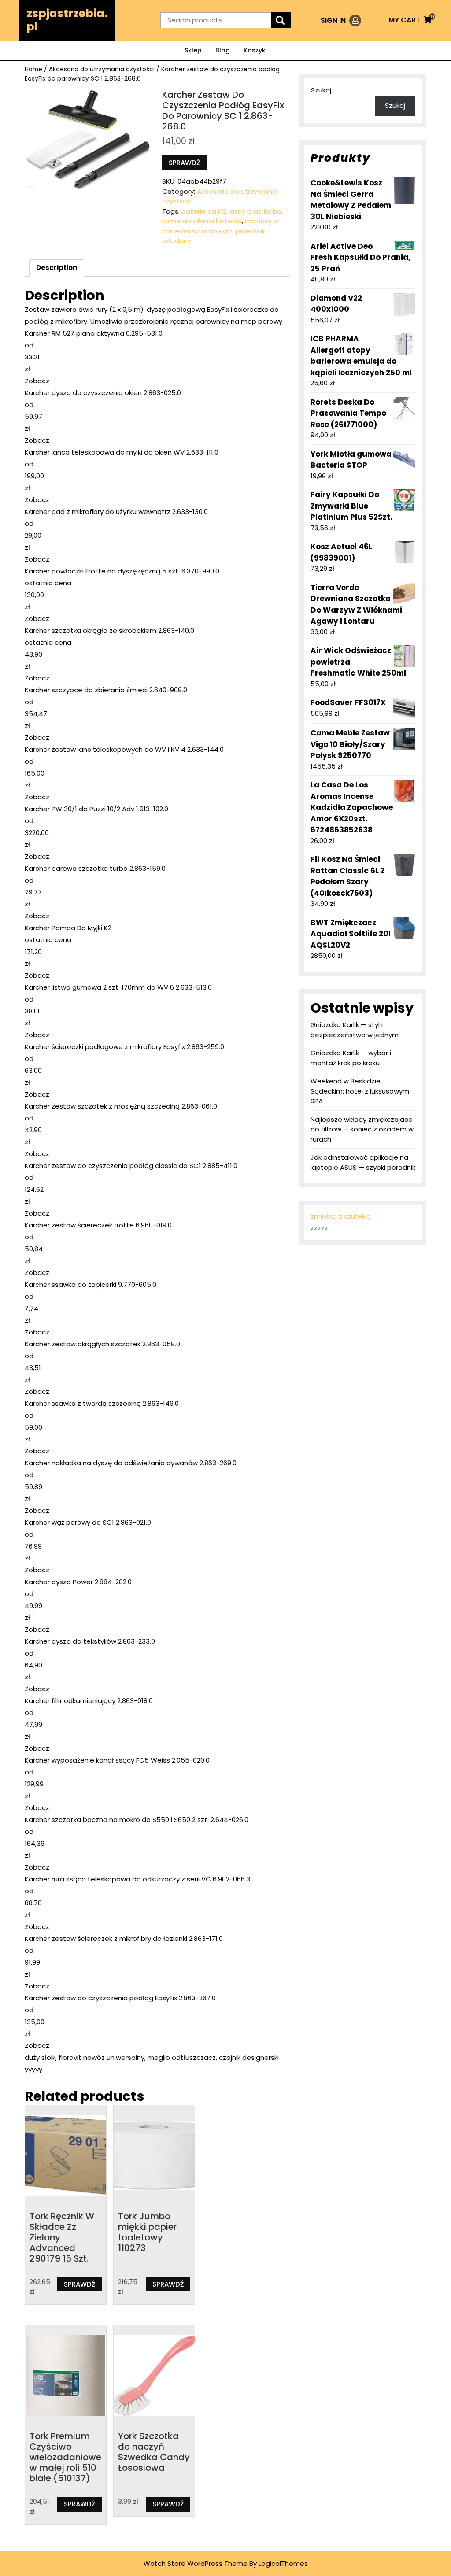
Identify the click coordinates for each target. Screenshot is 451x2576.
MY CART (410, 20)
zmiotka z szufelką (341, 1216)
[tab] (57, 268)
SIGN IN (341, 20)
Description (57, 268)
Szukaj (321, 90)
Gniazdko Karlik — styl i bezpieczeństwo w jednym (355, 1030)
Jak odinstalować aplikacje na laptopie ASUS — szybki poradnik (363, 1162)
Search (281, 20)
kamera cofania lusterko (202, 221)
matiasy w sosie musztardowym (220, 226)
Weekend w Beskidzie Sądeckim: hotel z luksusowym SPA (360, 1091)
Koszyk (255, 50)
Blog (223, 50)
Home (33, 69)
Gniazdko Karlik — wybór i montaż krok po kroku (351, 1058)
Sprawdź (184, 163)
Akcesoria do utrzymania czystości (102, 69)
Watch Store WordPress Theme (196, 2563)
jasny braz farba (255, 211)
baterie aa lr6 (203, 211)
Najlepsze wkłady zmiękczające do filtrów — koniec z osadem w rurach (362, 1129)
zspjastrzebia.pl (67, 20)
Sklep (193, 50)
